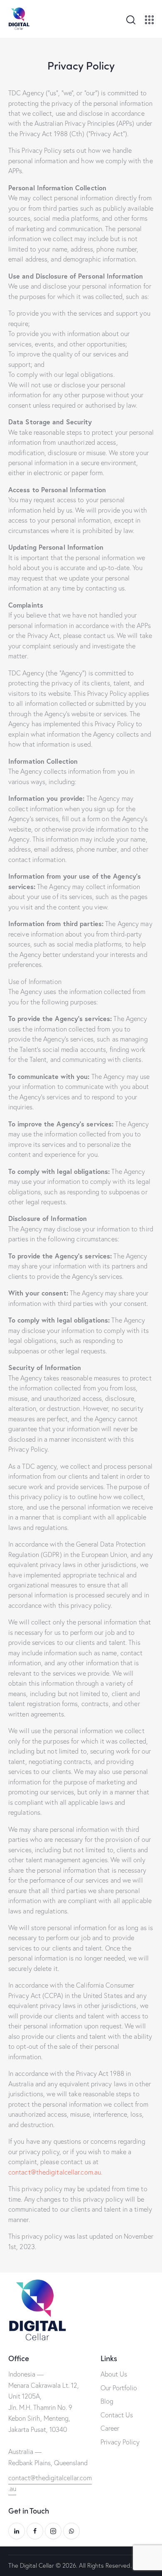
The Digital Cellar (31, 2565)
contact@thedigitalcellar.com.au (50, 2483)
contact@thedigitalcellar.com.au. (55, 2172)
